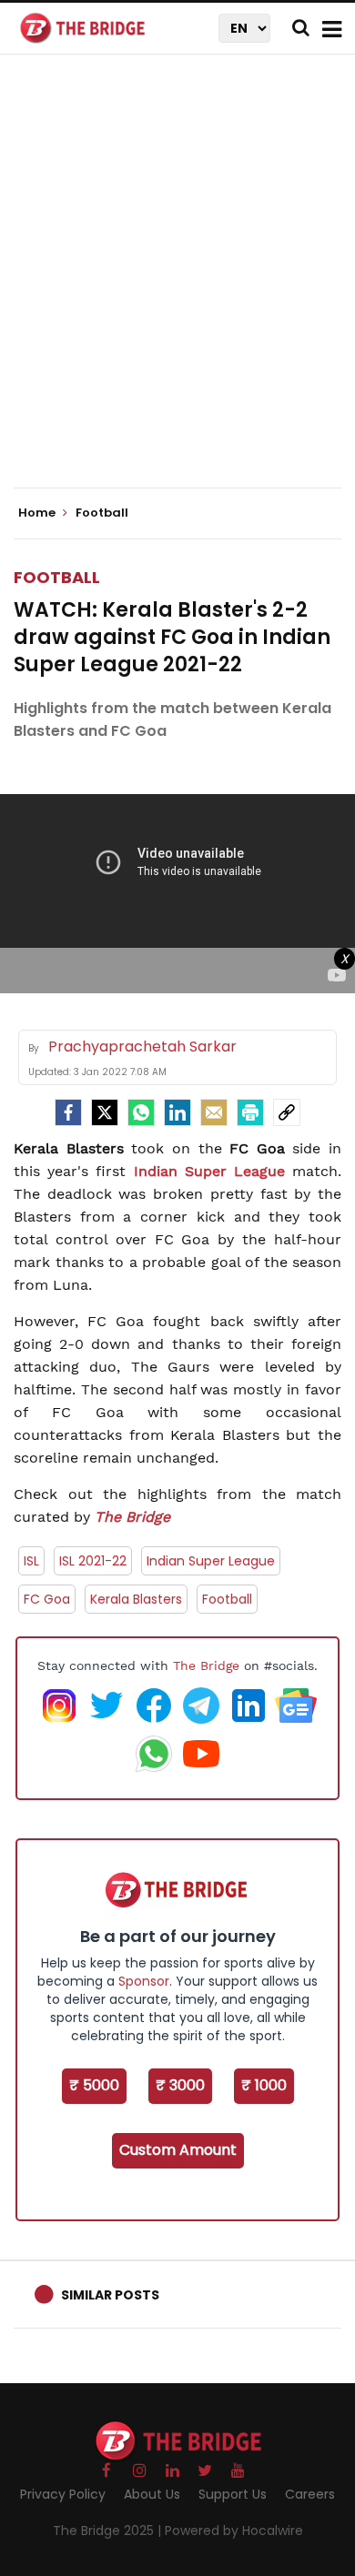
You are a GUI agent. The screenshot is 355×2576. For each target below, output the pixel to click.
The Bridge (132, 1517)
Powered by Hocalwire (234, 2531)
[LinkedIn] (177, 1112)
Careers (310, 2494)
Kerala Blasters (136, 1599)
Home (38, 513)
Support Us (233, 2494)
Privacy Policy (63, 2494)
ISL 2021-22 (93, 1561)
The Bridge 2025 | (109, 2531)
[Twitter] (105, 1112)
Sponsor (144, 1981)
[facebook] (68, 1112)
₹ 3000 (180, 2085)
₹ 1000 (264, 2085)
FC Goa (47, 1599)
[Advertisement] (177, 287)
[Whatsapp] (141, 1112)
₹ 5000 (94, 2085)
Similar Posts (110, 2295)
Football (57, 577)
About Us (152, 2494)
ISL (31, 1561)
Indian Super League (213, 1171)
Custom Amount (178, 2150)
